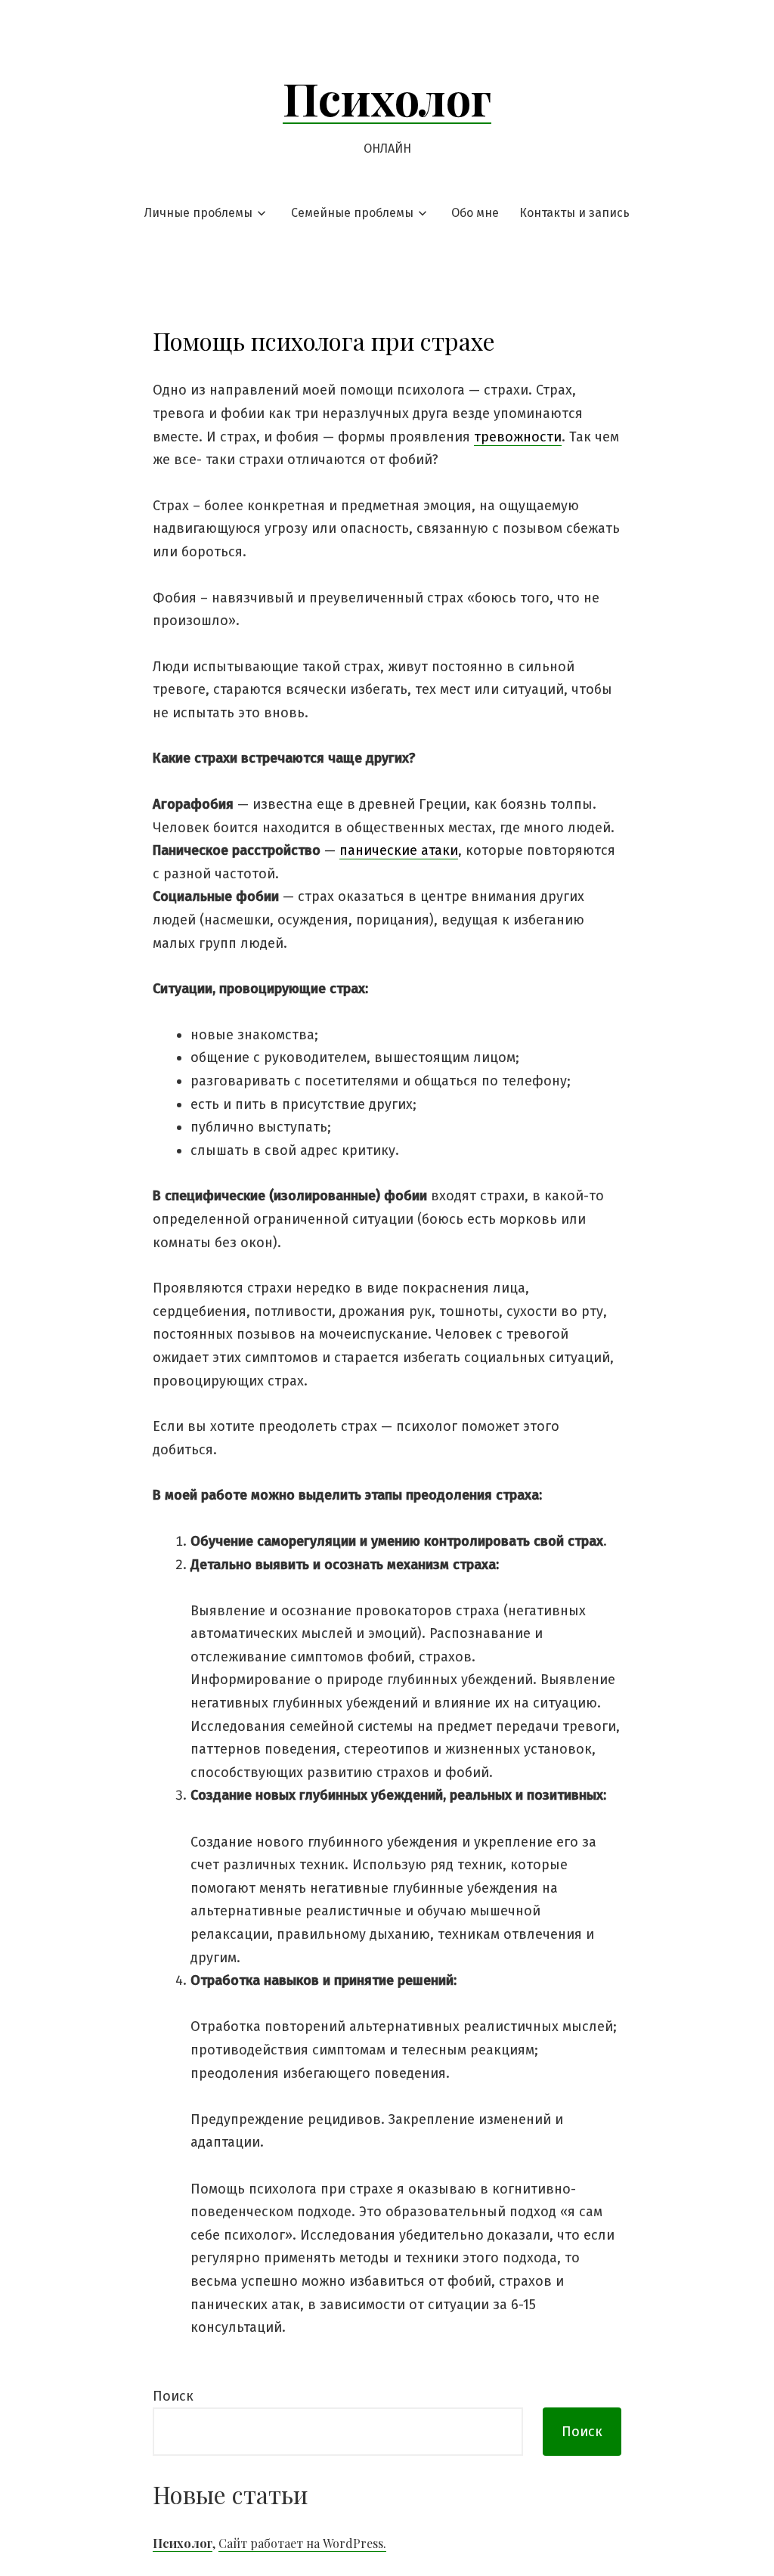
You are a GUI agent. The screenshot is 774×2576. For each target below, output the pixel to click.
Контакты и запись (574, 213)
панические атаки (399, 850)
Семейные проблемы (352, 213)
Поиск (173, 2396)
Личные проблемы (198, 213)
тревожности (518, 437)
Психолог (387, 98)
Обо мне (475, 213)
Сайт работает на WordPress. (302, 2543)
